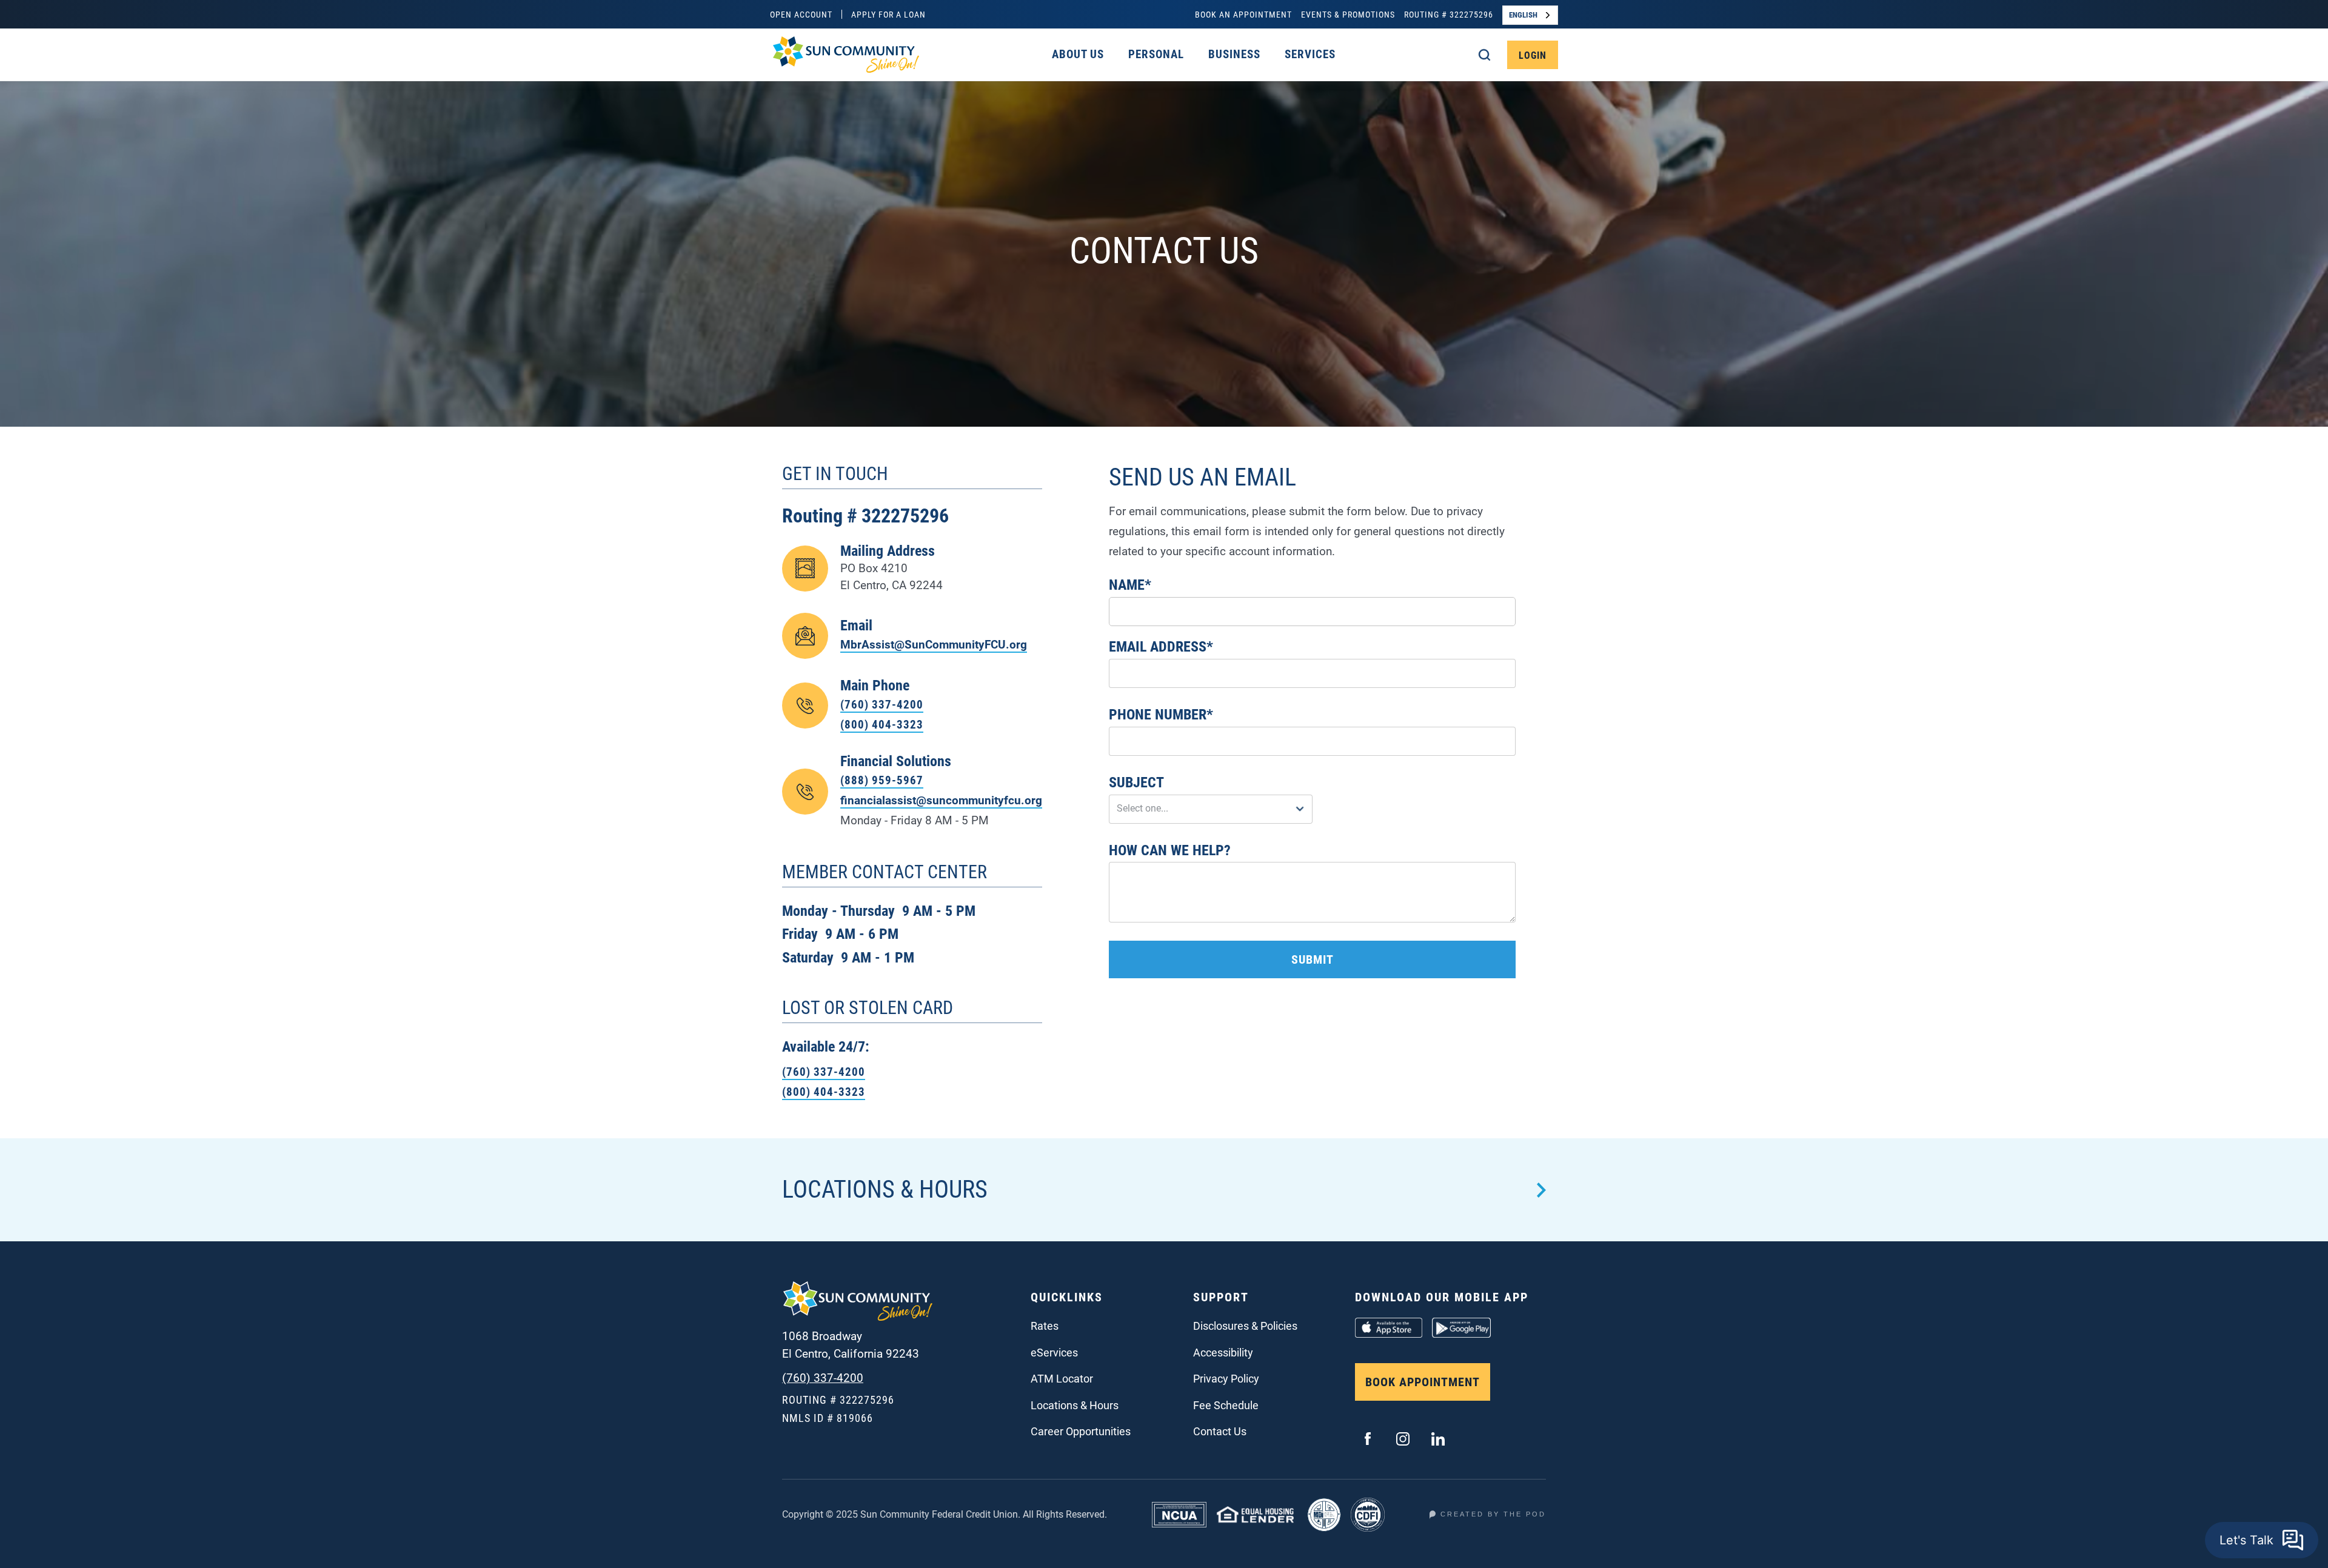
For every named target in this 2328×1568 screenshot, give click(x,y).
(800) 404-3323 (882, 725)
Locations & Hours (1075, 1405)
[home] (845, 55)
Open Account (801, 15)
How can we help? (1170, 850)
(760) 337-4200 (882, 705)
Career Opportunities (1081, 1431)
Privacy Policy (1226, 1379)
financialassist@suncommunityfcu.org (941, 800)
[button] (1078, 54)
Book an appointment (1243, 15)
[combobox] (1530, 15)
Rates (1045, 1326)
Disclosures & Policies (1245, 1326)
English (1523, 15)
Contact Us (1220, 1431)
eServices (1054, 1353)
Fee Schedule (1226, 1405)
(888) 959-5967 (882, 780)
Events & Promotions (1348, 15)
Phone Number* (1161, 715)
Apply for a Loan (888, 15)
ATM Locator (1062, 1379)
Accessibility (1223, 1353)
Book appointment (1423, 1382)
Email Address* (1161, 647)
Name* (1130, 585)
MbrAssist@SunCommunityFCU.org (934, 645)
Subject (1136, 782)
